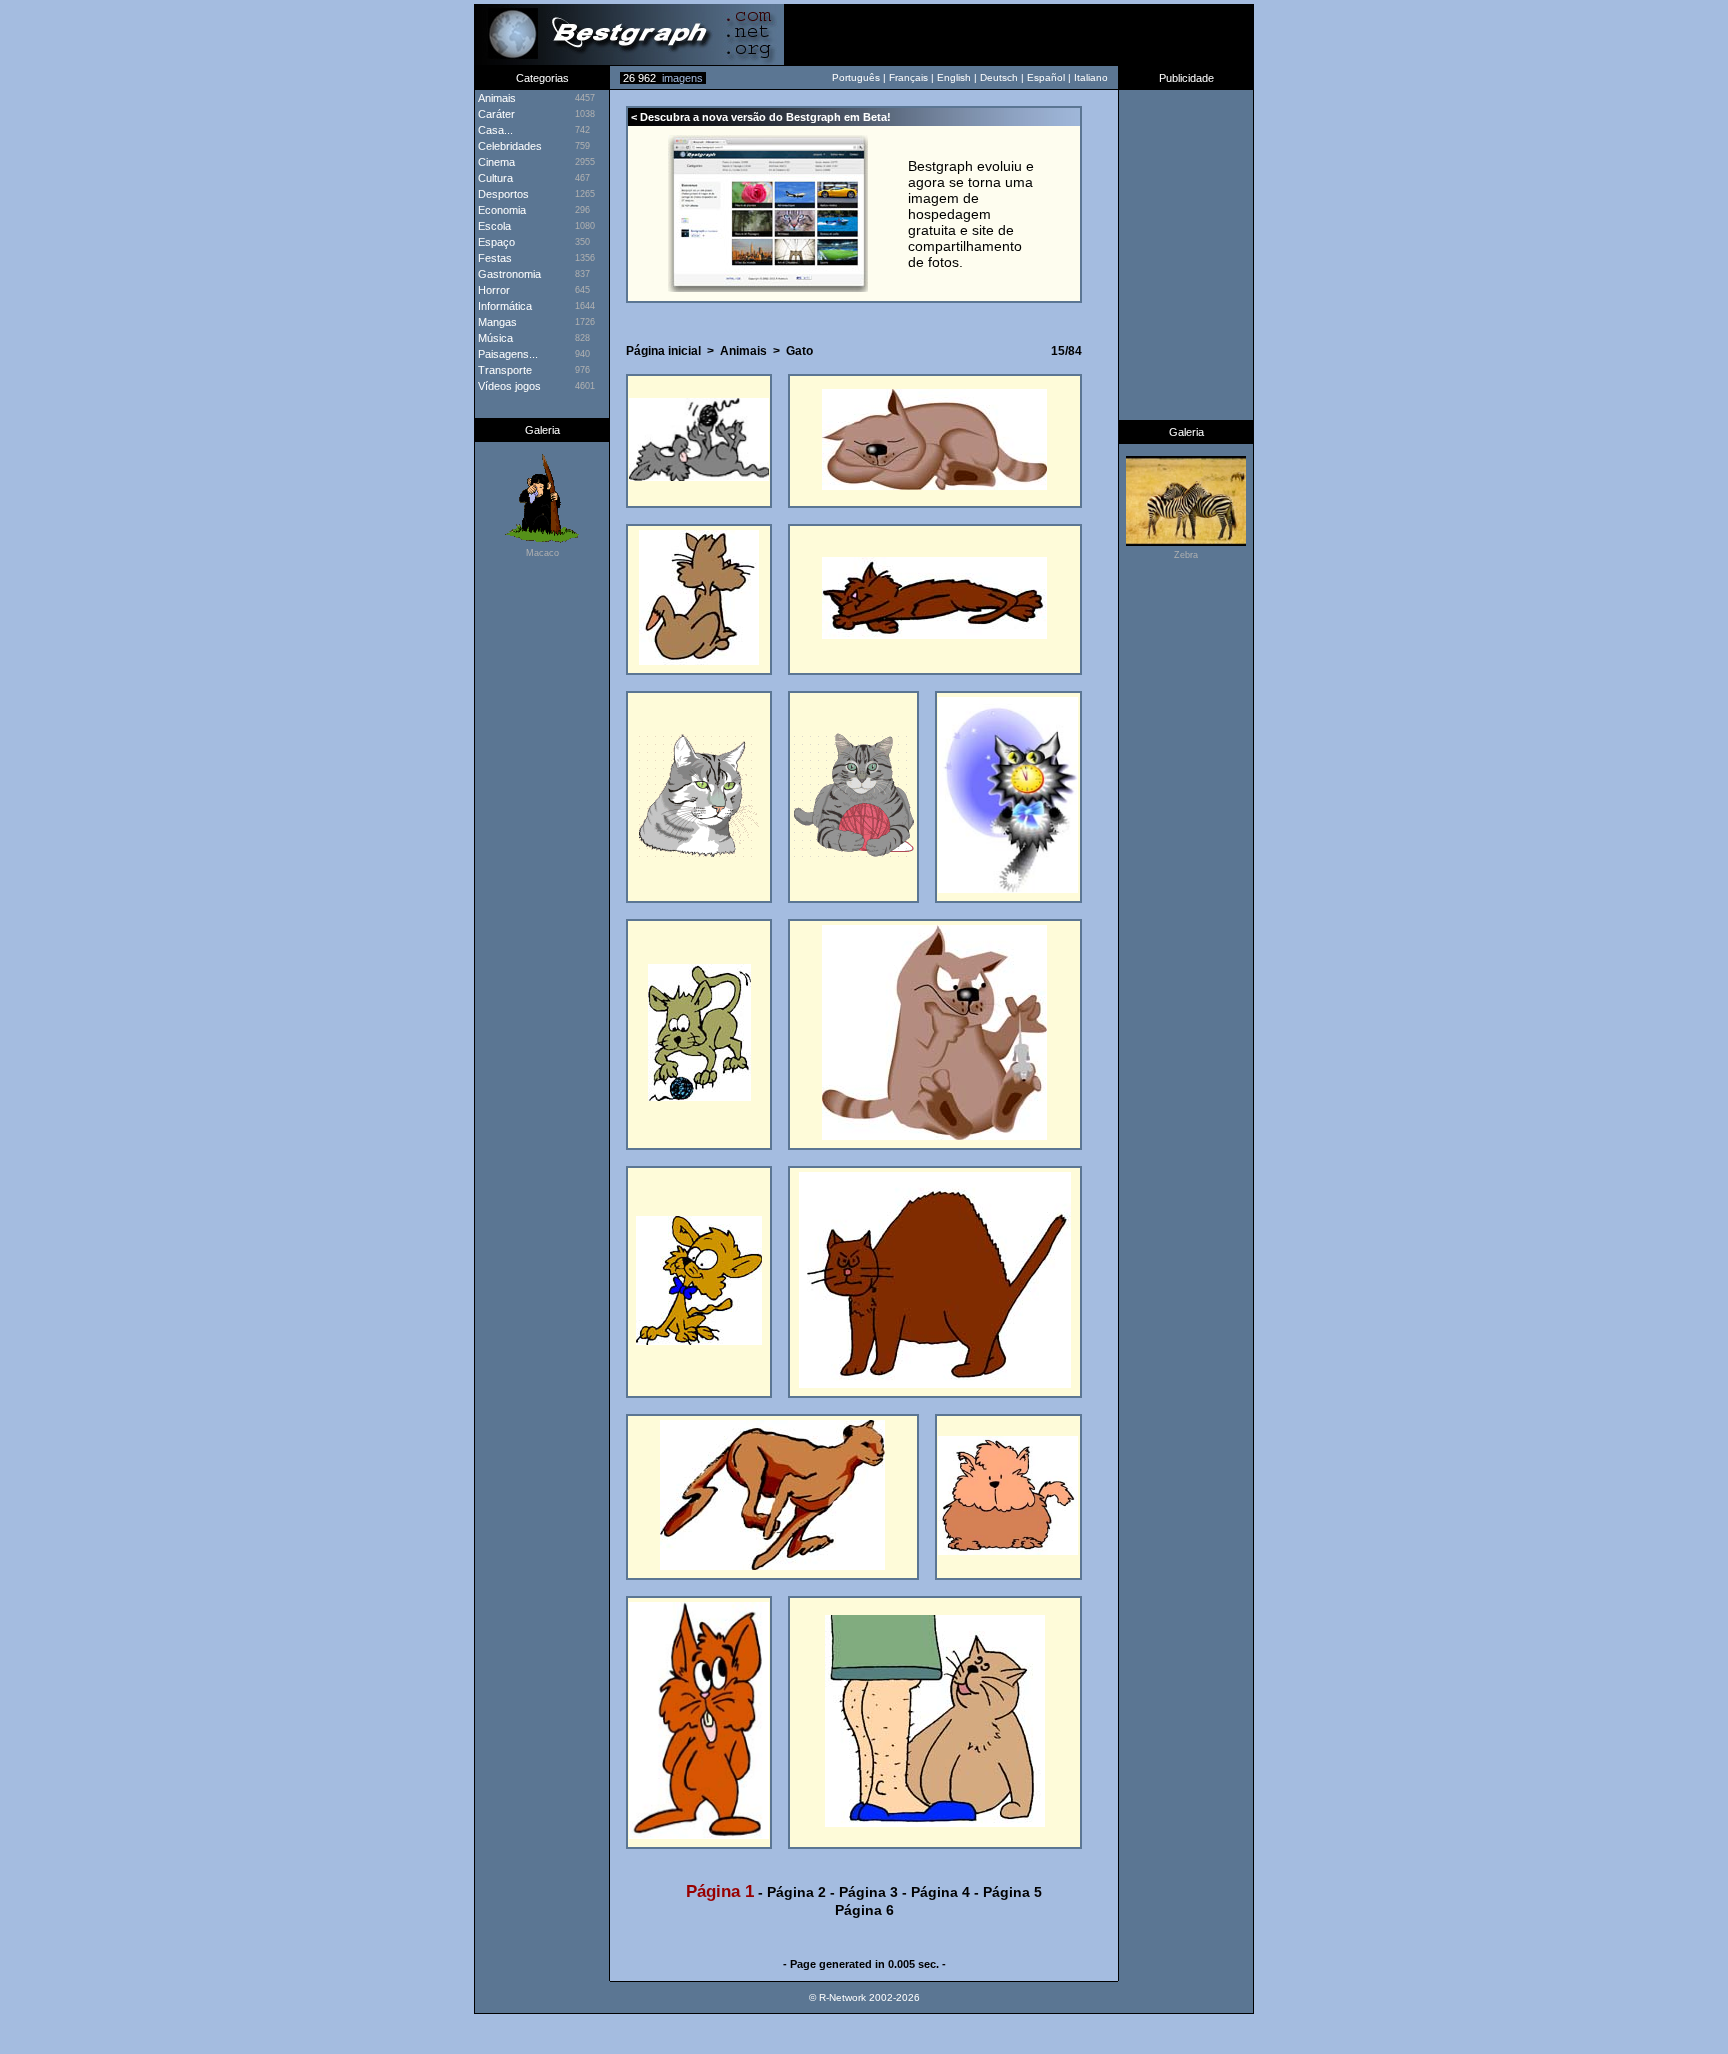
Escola (493, 226)
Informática (503, 306)
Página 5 (1012, 1892)
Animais (743, 351)
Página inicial (663, 351)
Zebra (1186, 555)
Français (908, 77)
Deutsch (999, 77)
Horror (492, 290)
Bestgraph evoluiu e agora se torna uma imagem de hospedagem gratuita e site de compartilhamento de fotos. (971, 214)
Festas (493, 258)
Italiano (1091, 77)
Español (1046, 77)
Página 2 (796, 1892)
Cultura (494, 178)
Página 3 (868, 1892)
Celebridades (508, 146)
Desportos (502, 194)
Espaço (495, 242)
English (954, 77)
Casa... (494, 130)
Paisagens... (506, 354)
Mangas (496, 322)
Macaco (542, 553)
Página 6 (864, 1910)
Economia (500, 210)
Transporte (503, 370)
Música (494, 338)
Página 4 (940, 1892)
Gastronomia (508, 274)
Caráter (495, 114)
